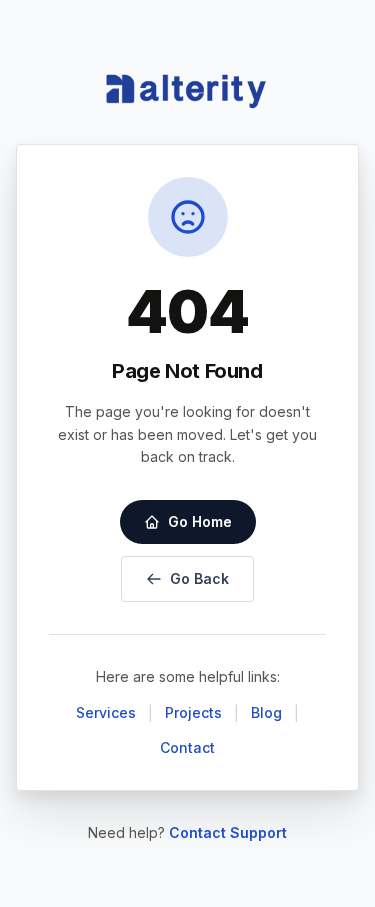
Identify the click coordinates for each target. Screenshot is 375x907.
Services (106, 712)
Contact (187, 747)
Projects (193, 712)
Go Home (200, 521)
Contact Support (228, 832)
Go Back (199, 578)
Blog (266, 712)
